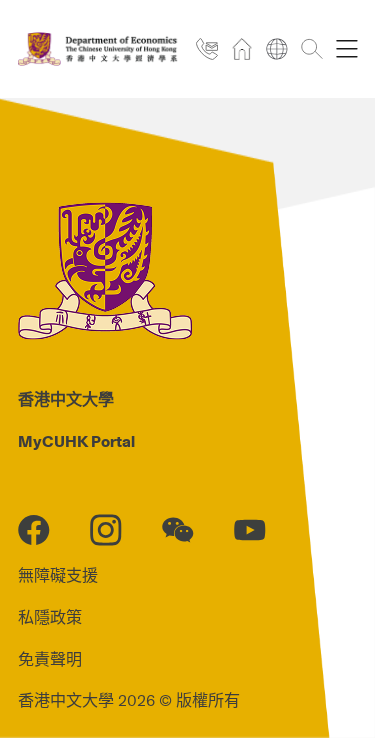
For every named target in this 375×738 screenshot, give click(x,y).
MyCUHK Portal (76, 442)
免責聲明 (50, 660)
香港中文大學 (66, 400)
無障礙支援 (58, 576)
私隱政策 (50, 618)
